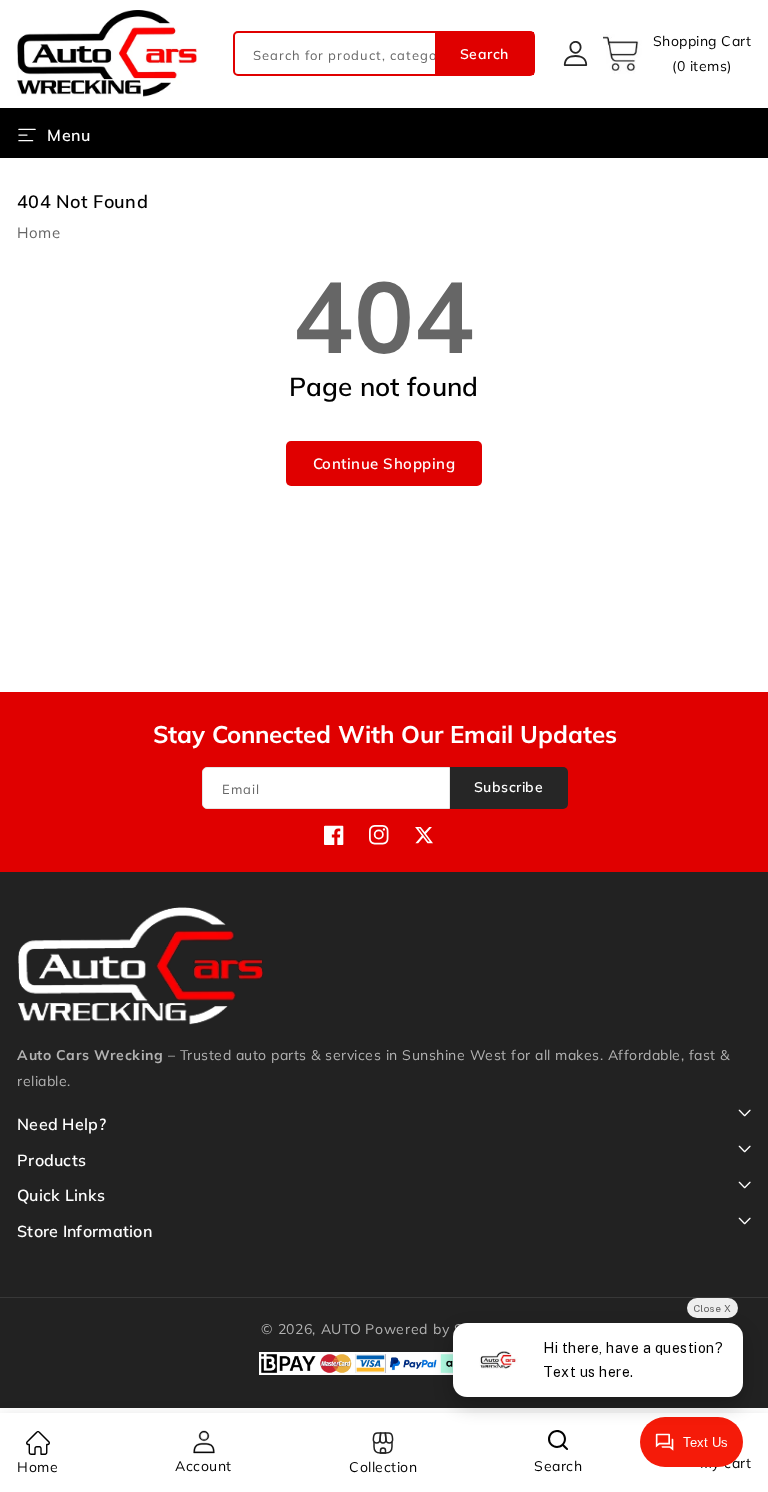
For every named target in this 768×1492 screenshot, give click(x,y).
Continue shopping (384, 463)
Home (38, 232)
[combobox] (384, 53)
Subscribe (509, 787)
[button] (676, 54)
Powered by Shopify (436, 1329)
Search (484, 54)
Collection (383, 1467)
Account (203, 1466)
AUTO (341, 1329)
